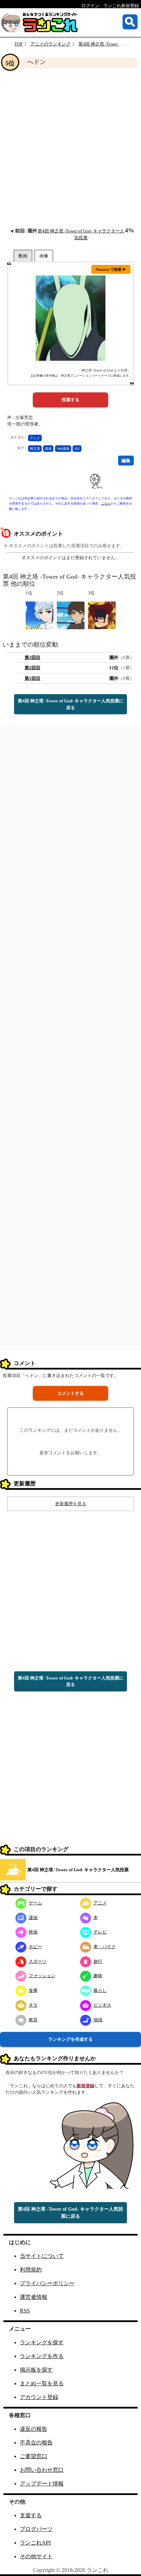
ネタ (33, 2005)
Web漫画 (63, 449)
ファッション (42, 1976)
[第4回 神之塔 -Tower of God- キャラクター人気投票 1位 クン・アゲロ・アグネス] (40, 615)
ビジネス (102, 2005)
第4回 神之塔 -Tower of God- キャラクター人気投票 (78, 1870)
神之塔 (35, 449)
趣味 (98, 1976)
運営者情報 (34, 2297)
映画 (33, 1932)
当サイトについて (42, 2256)
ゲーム (35, 1903)
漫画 (48, 449)
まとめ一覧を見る (42, 2383)
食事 (33, 1990)
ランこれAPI (35, 2543)
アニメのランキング (50, 44)
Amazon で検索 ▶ (111, 269)
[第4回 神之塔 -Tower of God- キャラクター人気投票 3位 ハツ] (102, 615)
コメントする (70, 1393)
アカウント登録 (39, 2397)
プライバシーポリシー (47, 2283)
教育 (33, 2020)
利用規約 (31, 2270)
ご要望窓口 (34, 2456)
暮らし (100, 1990)
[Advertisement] (70, 148)
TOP (18, 44)
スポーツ (38, 1961)
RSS (25, 2311)
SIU (77, 449)
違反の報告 (34, 2429)
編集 (126, 461)
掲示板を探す (36, 2370)
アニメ (35, 438)
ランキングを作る (42, 2356)
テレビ (100, 1932)
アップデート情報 (42, 2484)
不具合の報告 (36, 2443)
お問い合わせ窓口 (42, 2470)
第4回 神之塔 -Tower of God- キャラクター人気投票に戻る (71, 704)
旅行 (98, 1961)
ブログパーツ (36, 2529)
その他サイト (36, 2556)
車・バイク (105, 1947)
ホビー (35, 1947)
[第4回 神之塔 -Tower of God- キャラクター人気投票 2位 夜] (71, 615)
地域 (98, 2020)
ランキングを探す (42, 2342)
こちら (106, 503)
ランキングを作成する (70, 2039)
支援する (31, 2515)
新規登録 (86, 2086)
